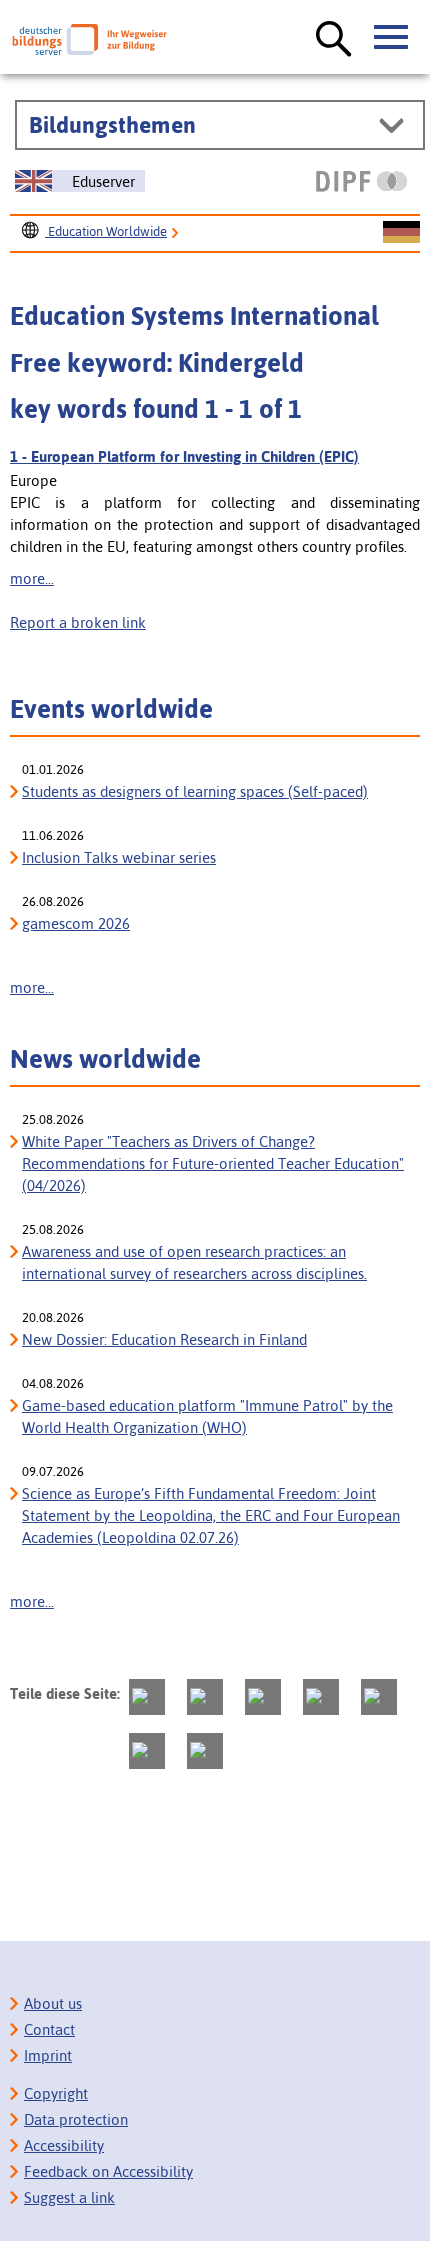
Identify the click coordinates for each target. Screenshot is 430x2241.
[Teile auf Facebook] (205, 1697)
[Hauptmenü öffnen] (392, 38)
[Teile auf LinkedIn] (379, 1697)
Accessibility (64, 2145)
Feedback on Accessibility (108, 2171)
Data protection (76, 2119)
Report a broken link (78, 622)
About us (53, 2003)
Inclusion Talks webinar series (119, 857)
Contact (49, 2029)
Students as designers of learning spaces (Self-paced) (195, 791)
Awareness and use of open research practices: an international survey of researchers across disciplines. (194, 1262)
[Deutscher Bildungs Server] (89, 39)
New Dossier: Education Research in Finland (164, 1339)
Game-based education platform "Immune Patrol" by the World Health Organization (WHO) (207, 1416)
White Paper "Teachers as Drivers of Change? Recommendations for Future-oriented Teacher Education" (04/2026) (213, 1163)
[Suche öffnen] (334, 40)
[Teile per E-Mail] (147, 1751)
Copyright (56, 2093)
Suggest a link (69, 2197)
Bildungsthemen (112, 125)
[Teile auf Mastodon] (147, 1697)
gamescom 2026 (76, 923)
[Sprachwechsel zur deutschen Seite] (401, 233)
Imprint (48, 2055)
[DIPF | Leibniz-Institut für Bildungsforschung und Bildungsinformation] (361, 181)
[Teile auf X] (263, 1697)
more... (32, 578)
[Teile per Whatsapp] (321, 1697)
